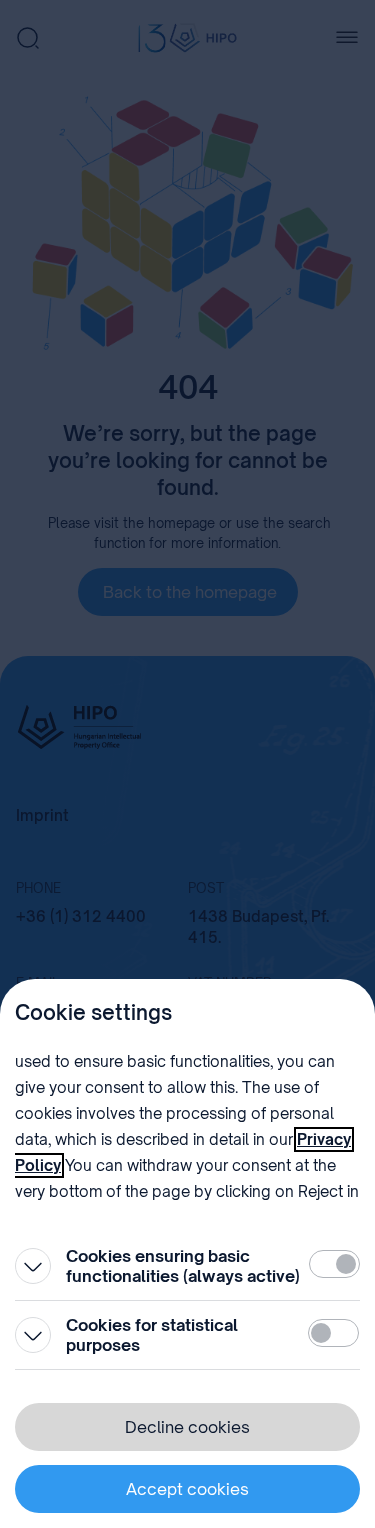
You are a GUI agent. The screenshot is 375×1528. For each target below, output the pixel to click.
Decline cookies (187, 1427)
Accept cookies (187, 1489)
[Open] (33, 1266)
